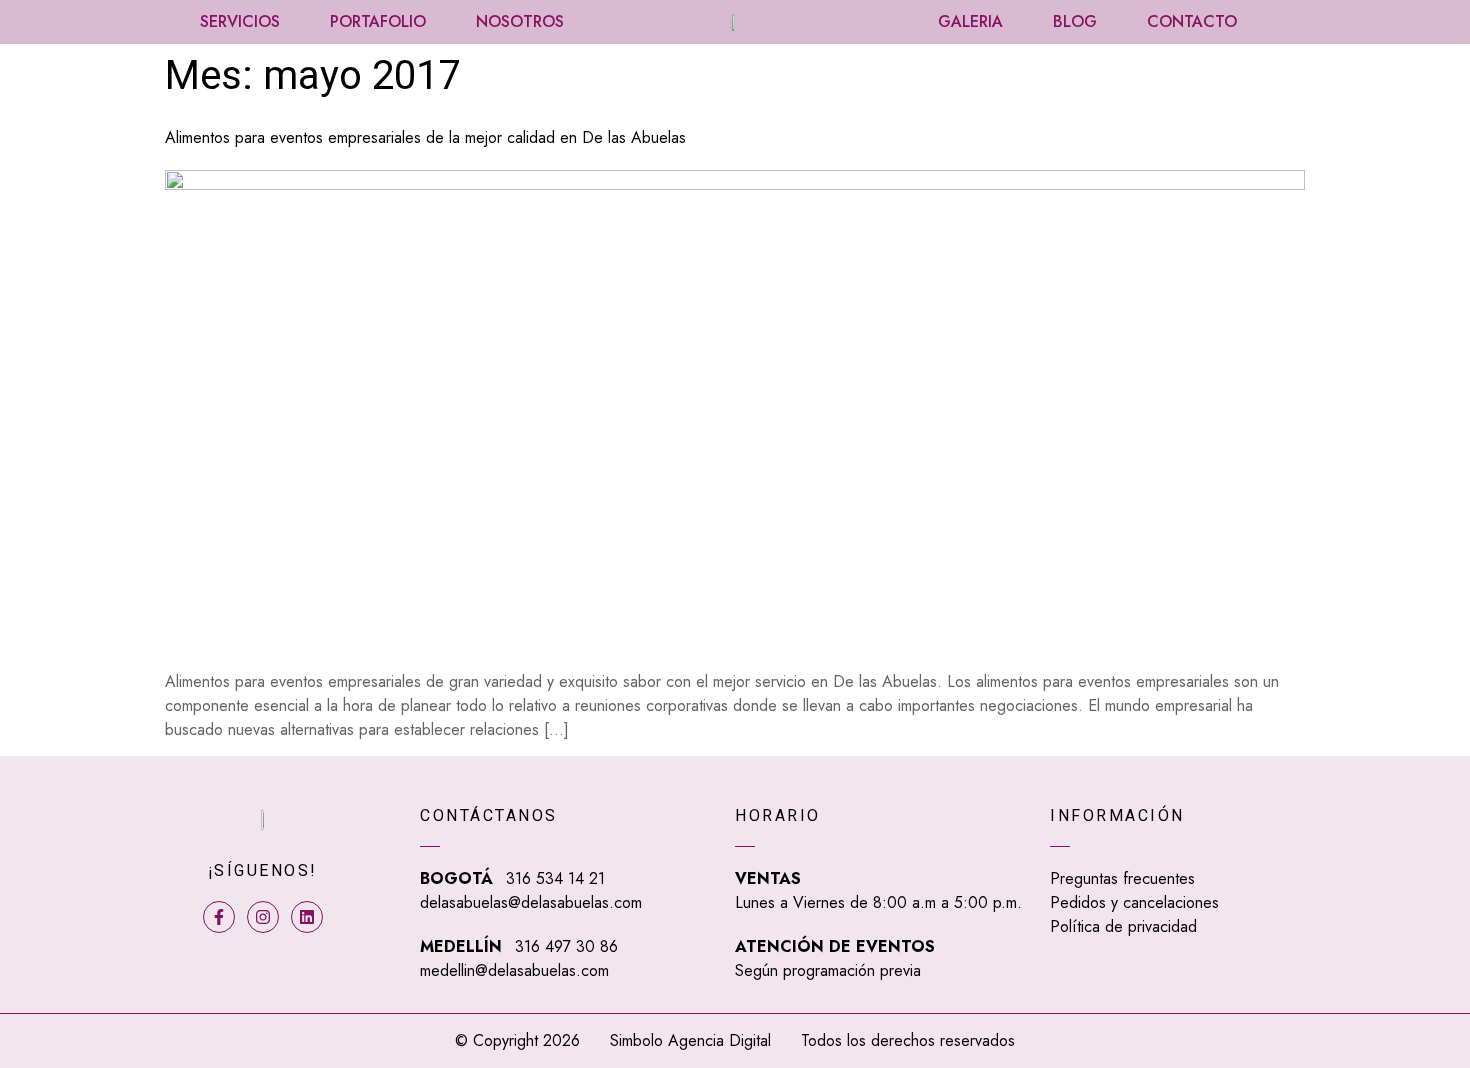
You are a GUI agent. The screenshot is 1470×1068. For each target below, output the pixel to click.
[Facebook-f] (219, 917)
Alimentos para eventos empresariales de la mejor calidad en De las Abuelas (425, 137)
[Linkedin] (307, 917)
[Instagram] (263, 917)
